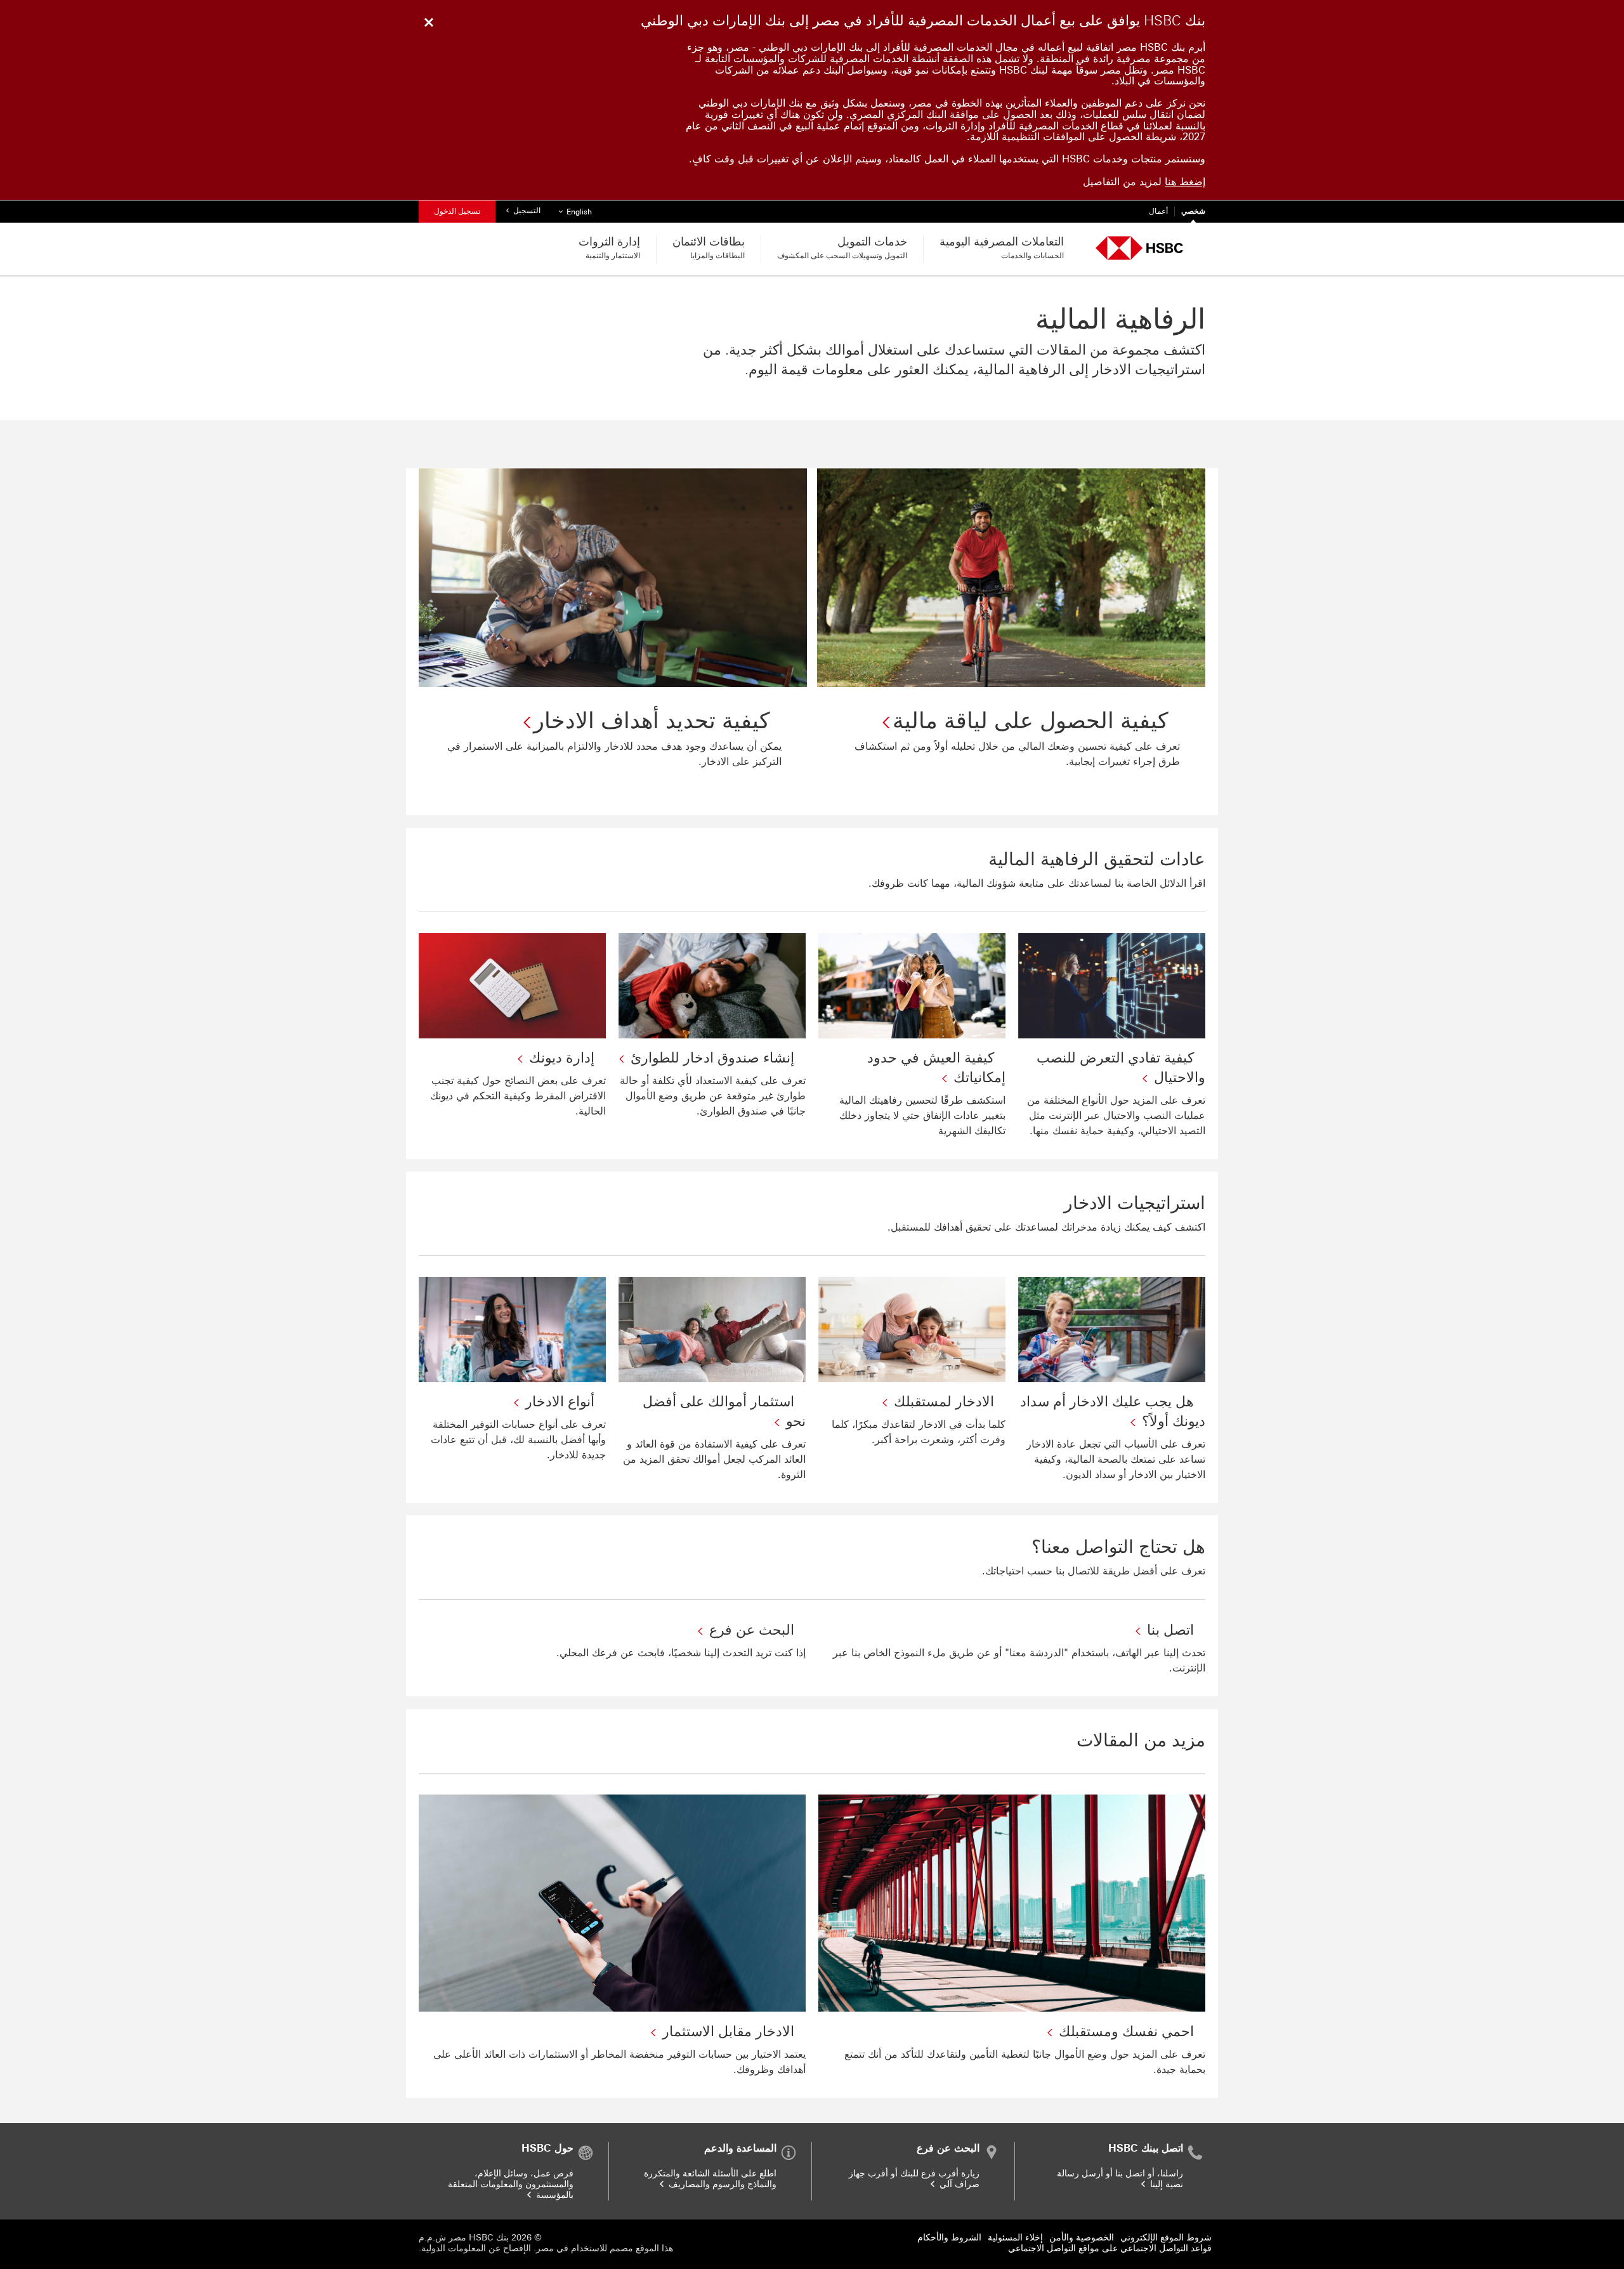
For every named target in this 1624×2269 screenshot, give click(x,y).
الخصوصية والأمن (1082, 2238)
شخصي (1193, 211)
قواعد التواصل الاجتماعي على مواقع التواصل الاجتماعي (1110, 2248)
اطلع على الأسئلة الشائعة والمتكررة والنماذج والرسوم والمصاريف (710, 2179)
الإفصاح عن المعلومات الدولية (476, 2248)
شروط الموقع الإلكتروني (1166, 2238)
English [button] (573, 212)
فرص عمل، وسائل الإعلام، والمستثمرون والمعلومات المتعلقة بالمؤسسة (511, 2184)
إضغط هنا (1185, 182)
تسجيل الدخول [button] (457, 211)
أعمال (1158, 211)
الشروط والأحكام (949, 2238)
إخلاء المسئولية (1015, 2238)
